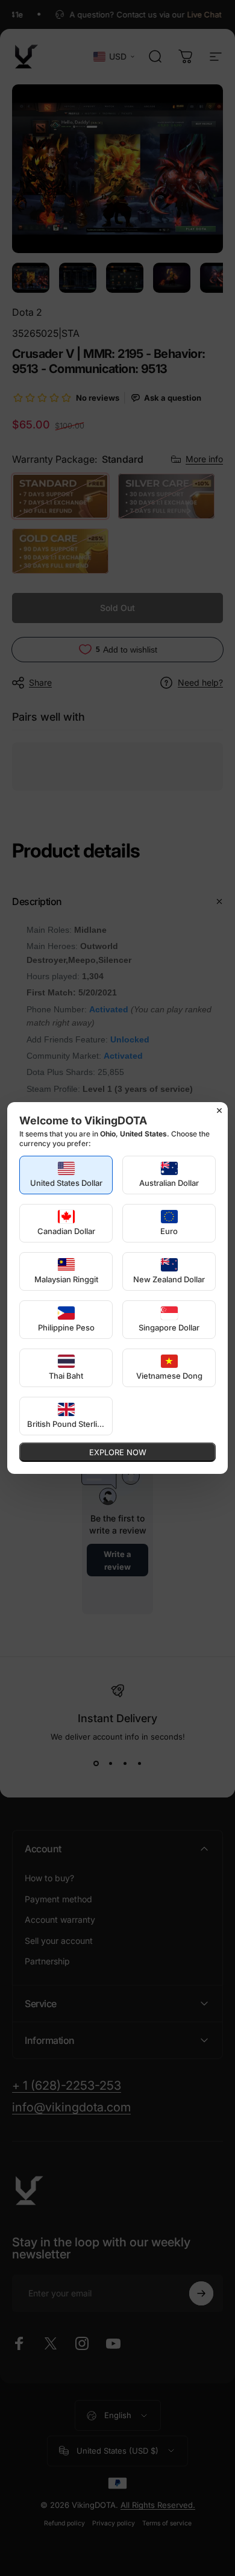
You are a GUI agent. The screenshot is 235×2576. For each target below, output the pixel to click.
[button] (66, 1175)
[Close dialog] (219, 1111)
